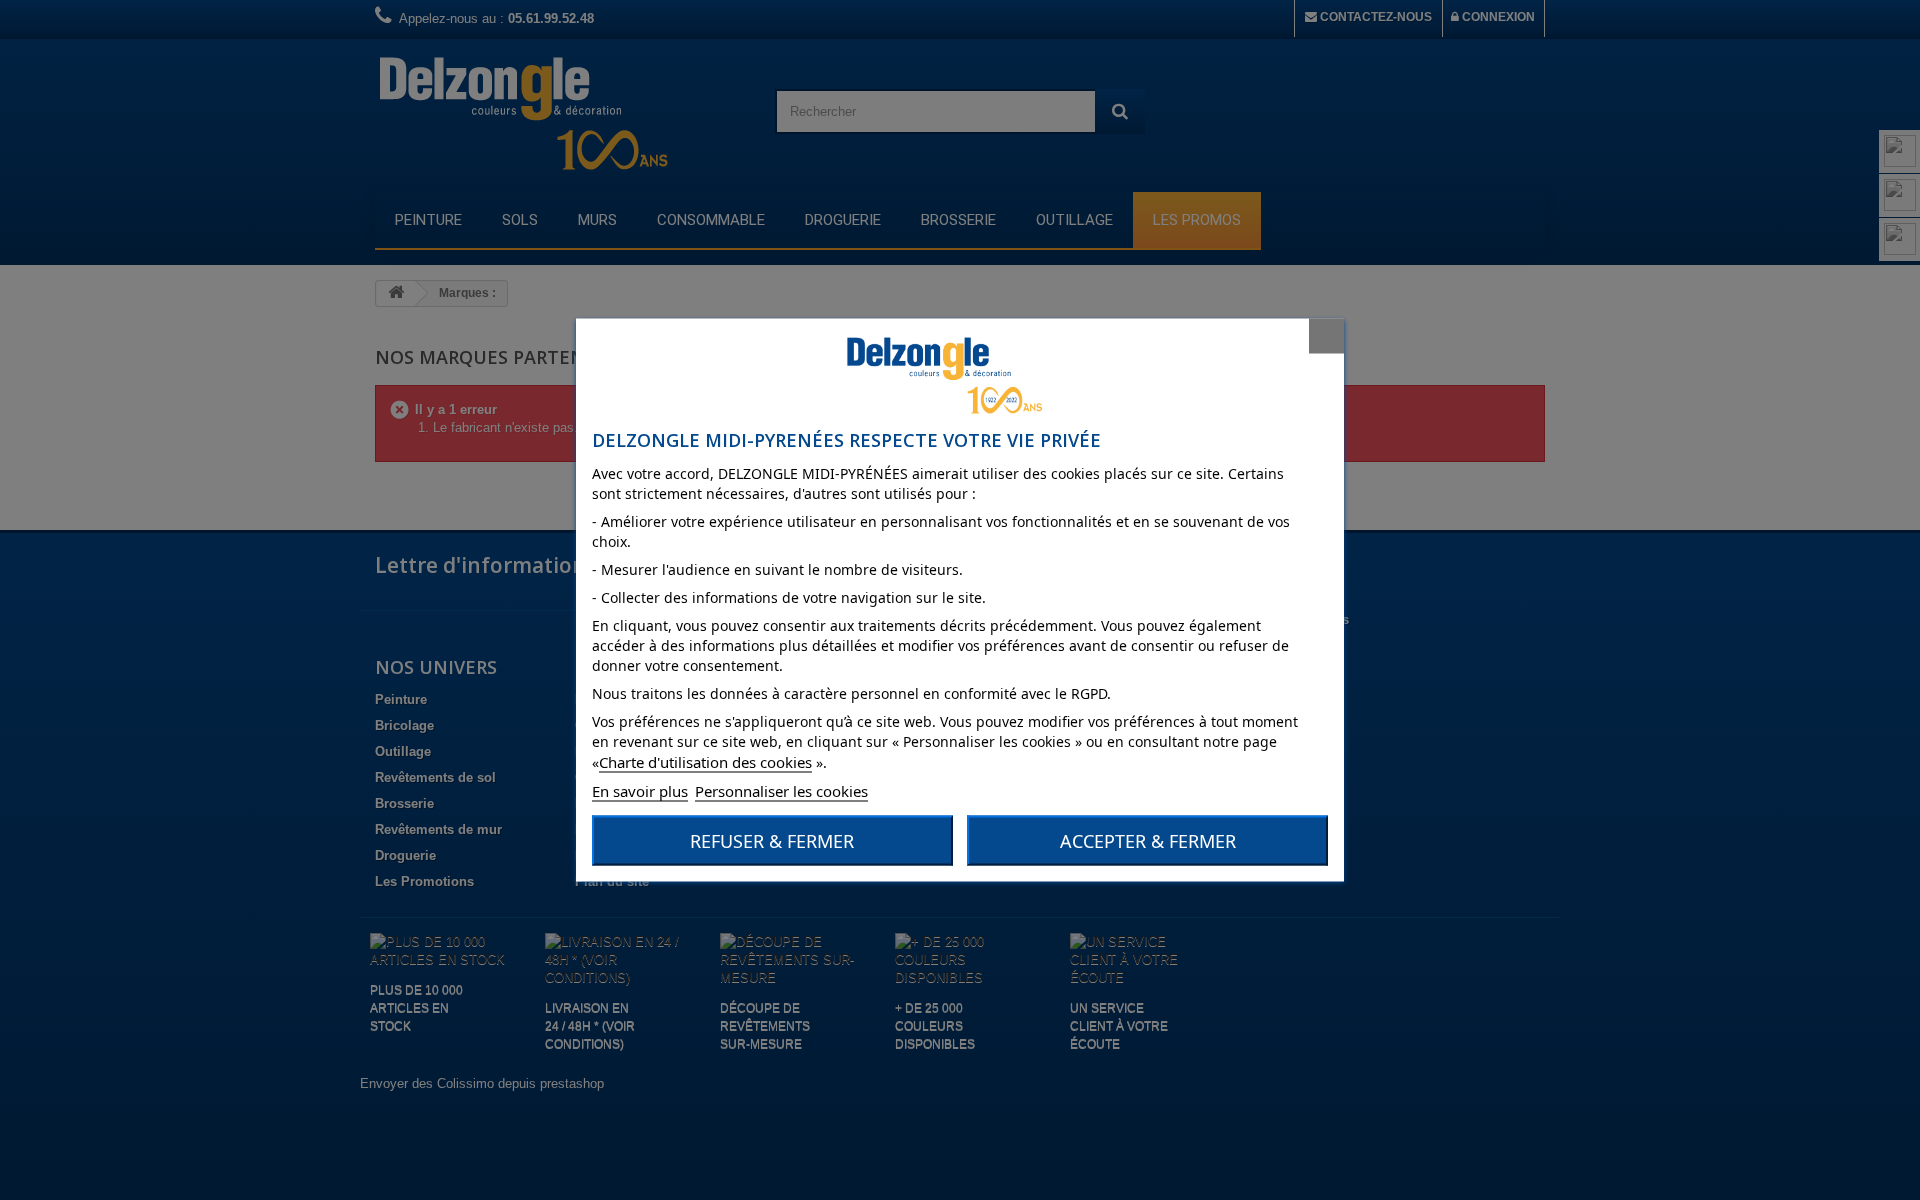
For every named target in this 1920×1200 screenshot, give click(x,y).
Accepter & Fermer (1148, 841)
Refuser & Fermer (772, 841)
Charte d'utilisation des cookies (705, 762)
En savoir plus (640, 791)
